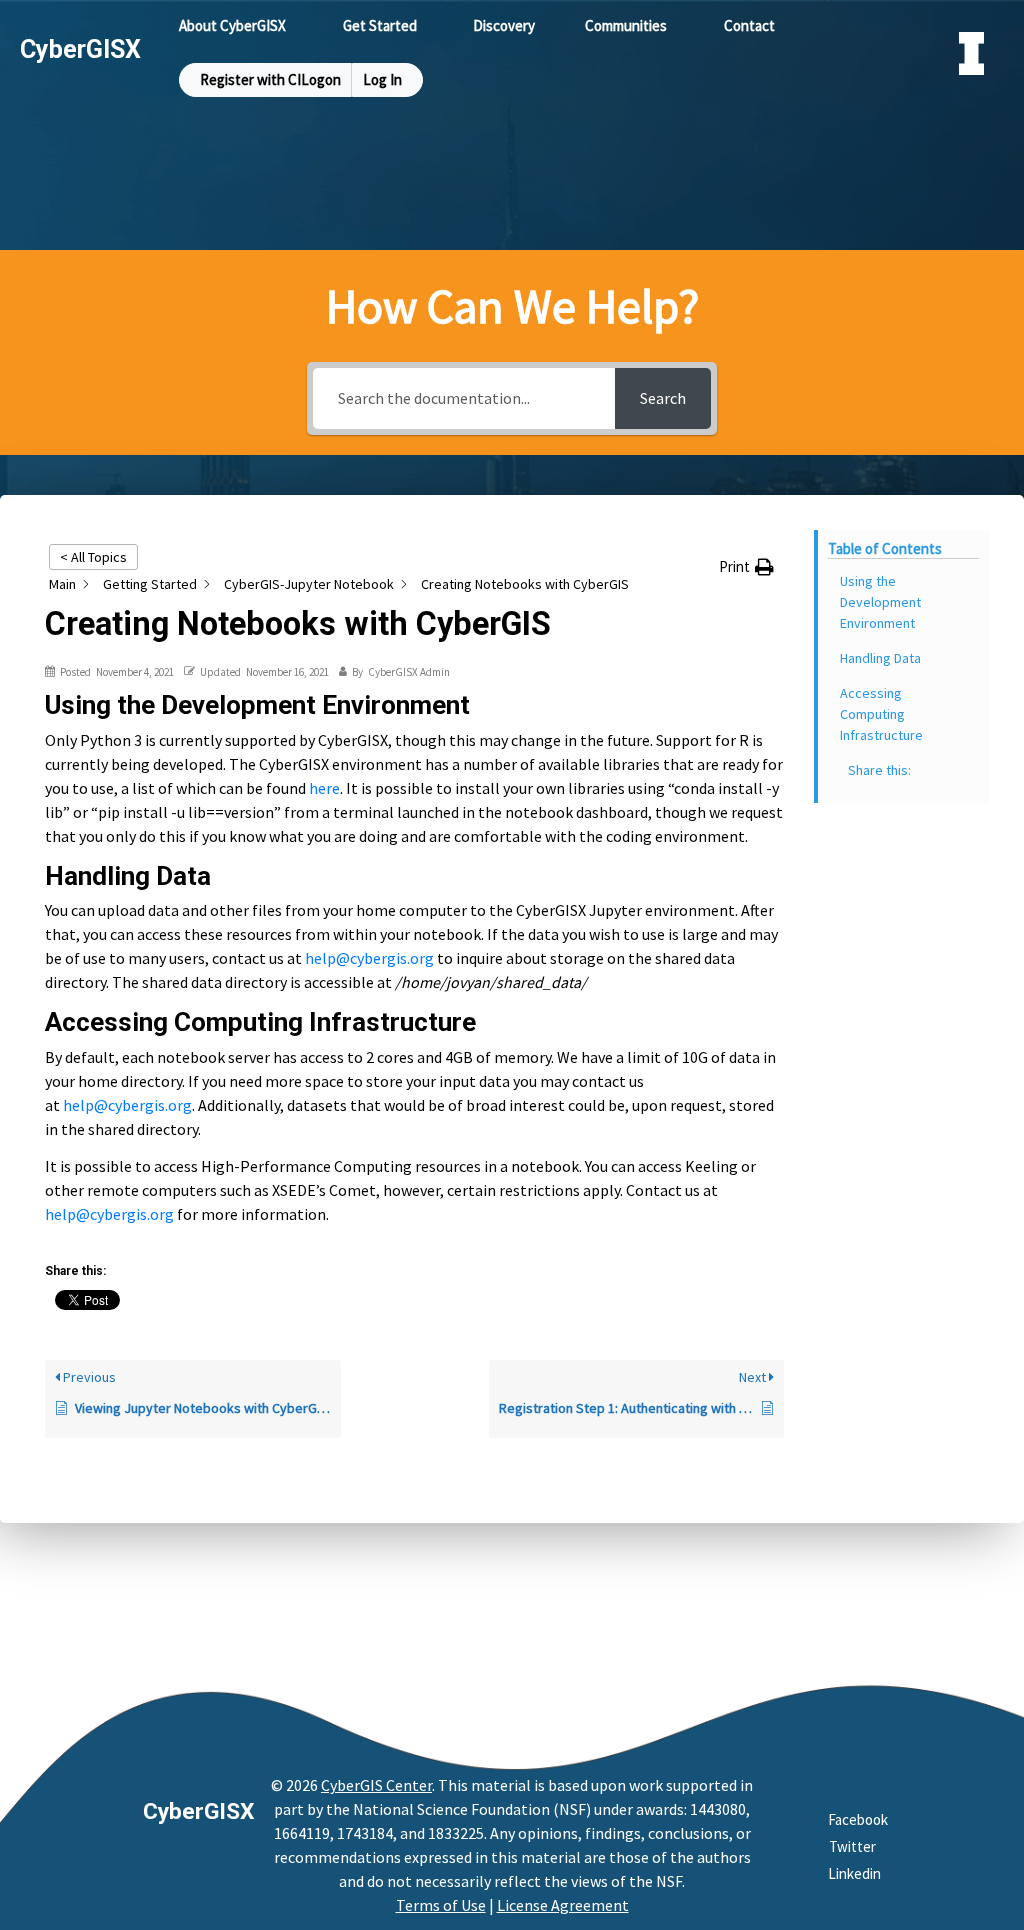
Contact (749, 25)
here (324, 788)
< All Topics (93, 557)
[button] (746, 567)
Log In (382, 79)
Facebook (858, 1819)
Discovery (504, 25)
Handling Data (880, 658)
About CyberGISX (232, 25)
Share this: (879, 770)
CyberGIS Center (376, 1785)
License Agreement (563, 1905)
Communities (626, 25)
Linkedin (854, 1873)
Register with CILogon (270, 79)
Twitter (852, 1846)
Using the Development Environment (880, 602)
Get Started (380, 25)
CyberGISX (198, 1811)
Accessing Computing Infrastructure (881, 714)
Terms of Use (441, 1905)
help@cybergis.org (369, 958)
